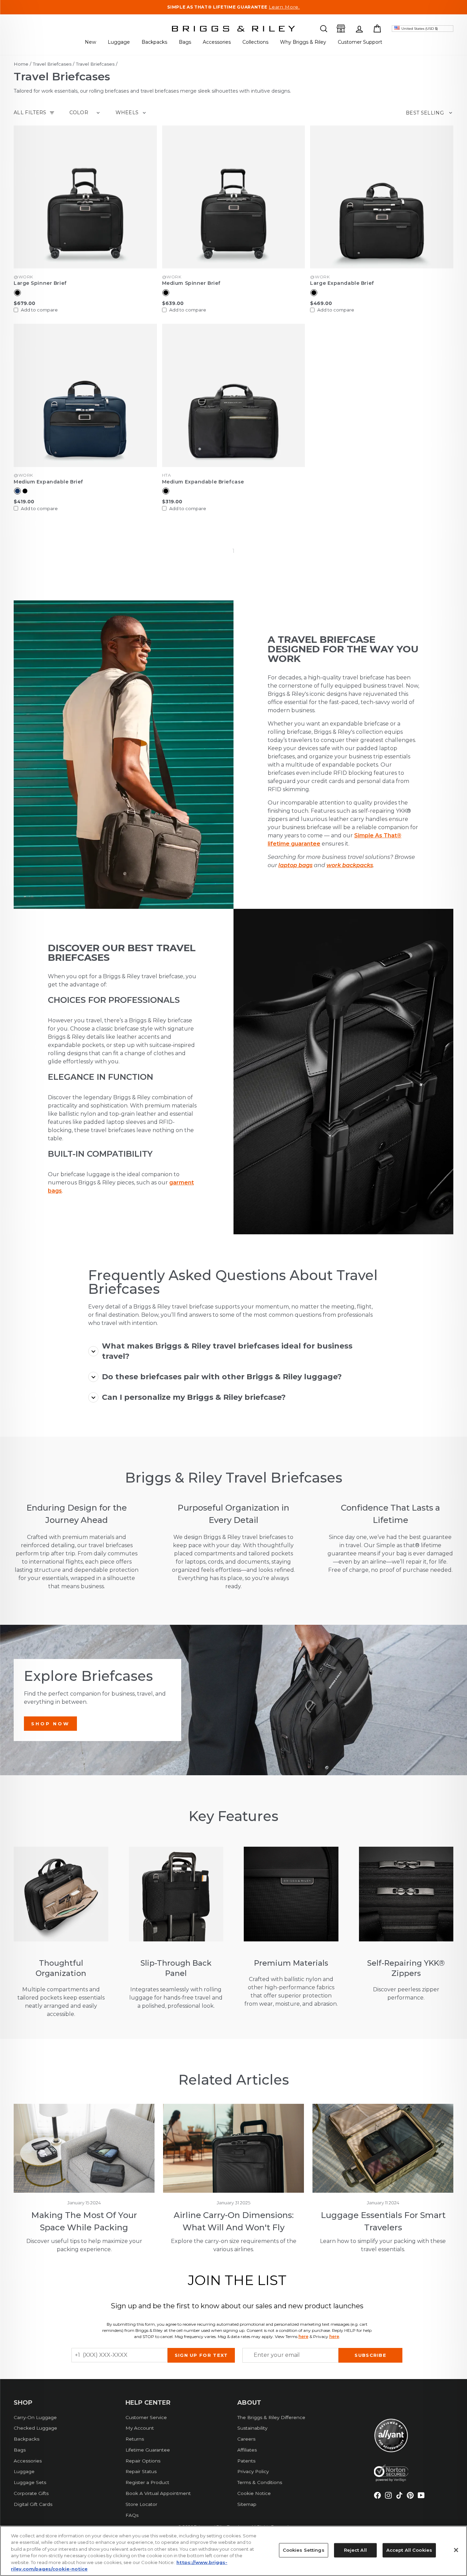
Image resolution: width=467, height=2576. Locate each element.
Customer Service (146, 2417)
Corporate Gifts (31, 2493)
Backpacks (154, 42)
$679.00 (24, 303)
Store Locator (141, 2504)
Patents (246, 2461)
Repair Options (143, 2461)
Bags (185, 42)
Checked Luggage (35, 2428)
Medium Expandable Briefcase (203, 482)
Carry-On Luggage (35, 2417)
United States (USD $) (420, 29)
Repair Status (141, 2471)
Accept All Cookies (409, 2550)
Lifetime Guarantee (148, 2450)
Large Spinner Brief (40, 283)
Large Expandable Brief (342, 283)
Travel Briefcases (52, 64)
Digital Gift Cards (33, 2504)
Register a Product (147, 2482)
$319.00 (172, 502)
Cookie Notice (254, 2493)
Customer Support (360, 42)
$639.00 (173, 303)
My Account (140, 2428)
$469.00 (321, 303)
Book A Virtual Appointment (158, 2493)
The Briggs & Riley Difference (271, 2417)
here (303, 2336)
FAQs (132, 2515)
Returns (135, 2439)
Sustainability (252, 2428)
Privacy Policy (253, 2471)
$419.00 (24, 502)
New (90, 42)
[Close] (456, 2550)
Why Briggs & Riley (303, 42)
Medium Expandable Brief (48, 482)
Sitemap (247, 2504)
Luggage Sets (30, 2482)
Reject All (355, 2550)
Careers (246, 2439)
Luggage (119, 42)
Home (21, 64)
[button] (324, 29)
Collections (255, 42)
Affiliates (247, 2450)
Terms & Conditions (260, 2482)
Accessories (217, 42)
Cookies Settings (304, 2550)
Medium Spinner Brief (191, 283)
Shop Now (50, 1724)
